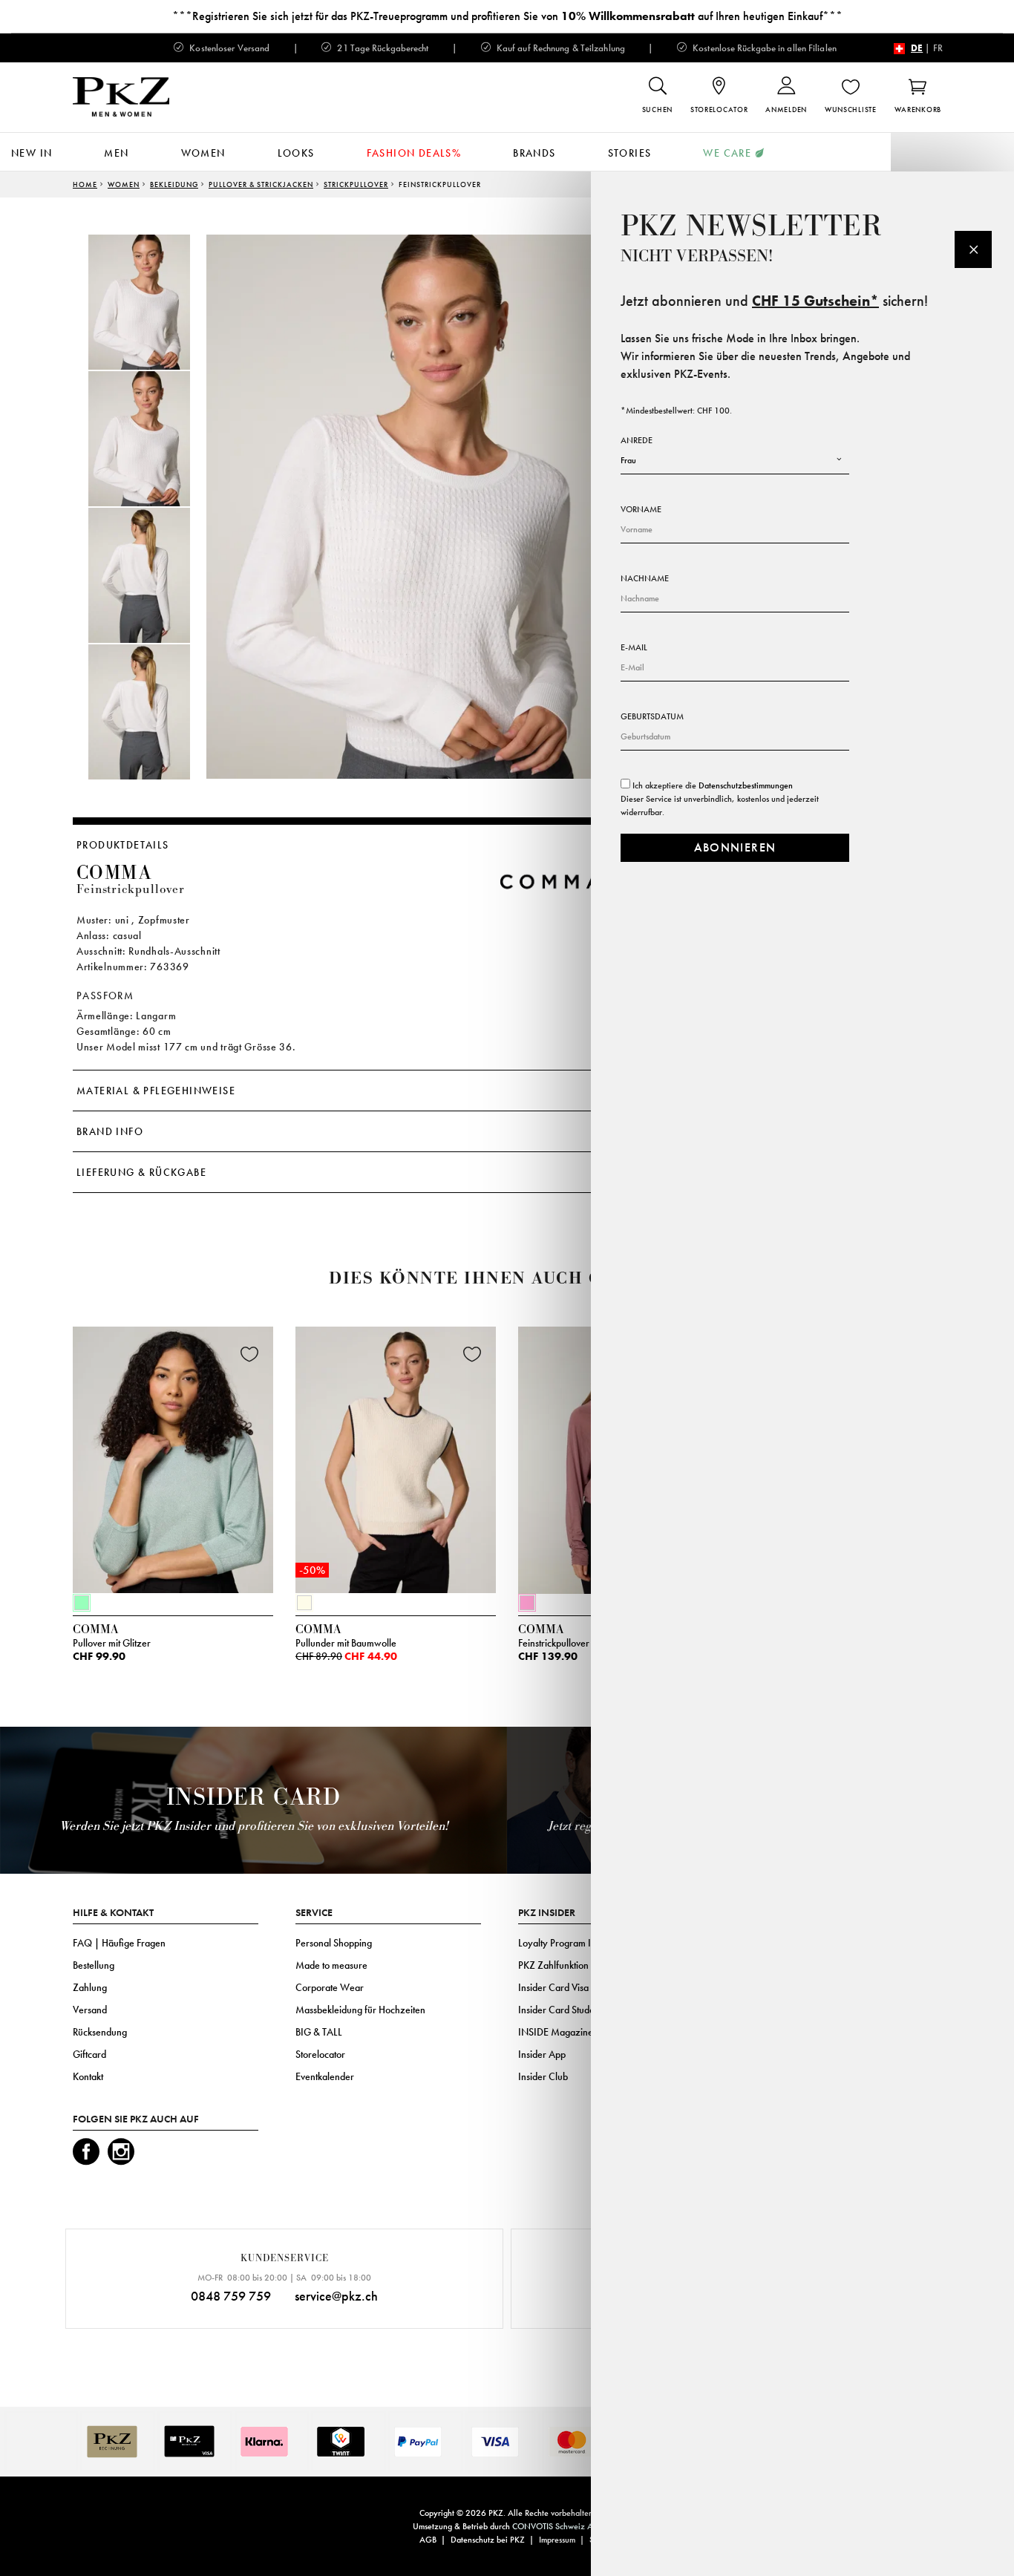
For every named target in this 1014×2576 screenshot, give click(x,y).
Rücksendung (100, 2032)
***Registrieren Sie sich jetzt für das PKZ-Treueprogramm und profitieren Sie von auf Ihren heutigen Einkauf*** (507, 16)
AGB (428, 2540)
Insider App (542, 2054)
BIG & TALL (319, 2032)
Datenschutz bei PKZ (488, 2540)
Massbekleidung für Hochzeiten (360, 2010)
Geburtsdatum (652, 716)
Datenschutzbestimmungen (746, 785)
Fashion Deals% (414, 153)
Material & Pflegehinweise (156, 1091)
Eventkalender (325, 2076)
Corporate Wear (330, 1987)
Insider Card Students (562, 2010)
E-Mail (634, 647)
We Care (727, 153)
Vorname (641, 509)
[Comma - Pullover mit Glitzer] (173, 1457)
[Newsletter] (973, 249)
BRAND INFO (110, 1131)
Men (116, 153)
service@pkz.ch (336, 2296)
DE (917, 48)
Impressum (557, 2540)
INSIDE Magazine (556, 2032)
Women (203, 153)
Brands (534, 153)
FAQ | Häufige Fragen (119, 1943)
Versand (90, 2010)
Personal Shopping (334, 1943)
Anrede (637, 440)
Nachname (645, 578)
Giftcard (89, 2054)
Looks (296, 153)
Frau (628, 460)
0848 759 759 (231, 2296)
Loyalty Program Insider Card (579, 1943)
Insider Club (543, 2076)
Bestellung (94, 1965)
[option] (154, 302)
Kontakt (88, 2076)
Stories (630, 153)
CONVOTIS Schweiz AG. (557, 2526)
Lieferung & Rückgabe (141, 1172)
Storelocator (320, 2054)
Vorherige (36, 1464)
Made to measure (331, 1965)
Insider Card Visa (553, 1987)
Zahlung (90, 1987)
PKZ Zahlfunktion (553, 1965)
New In (32, 153)
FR (938, 48)
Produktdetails (123, 845)
